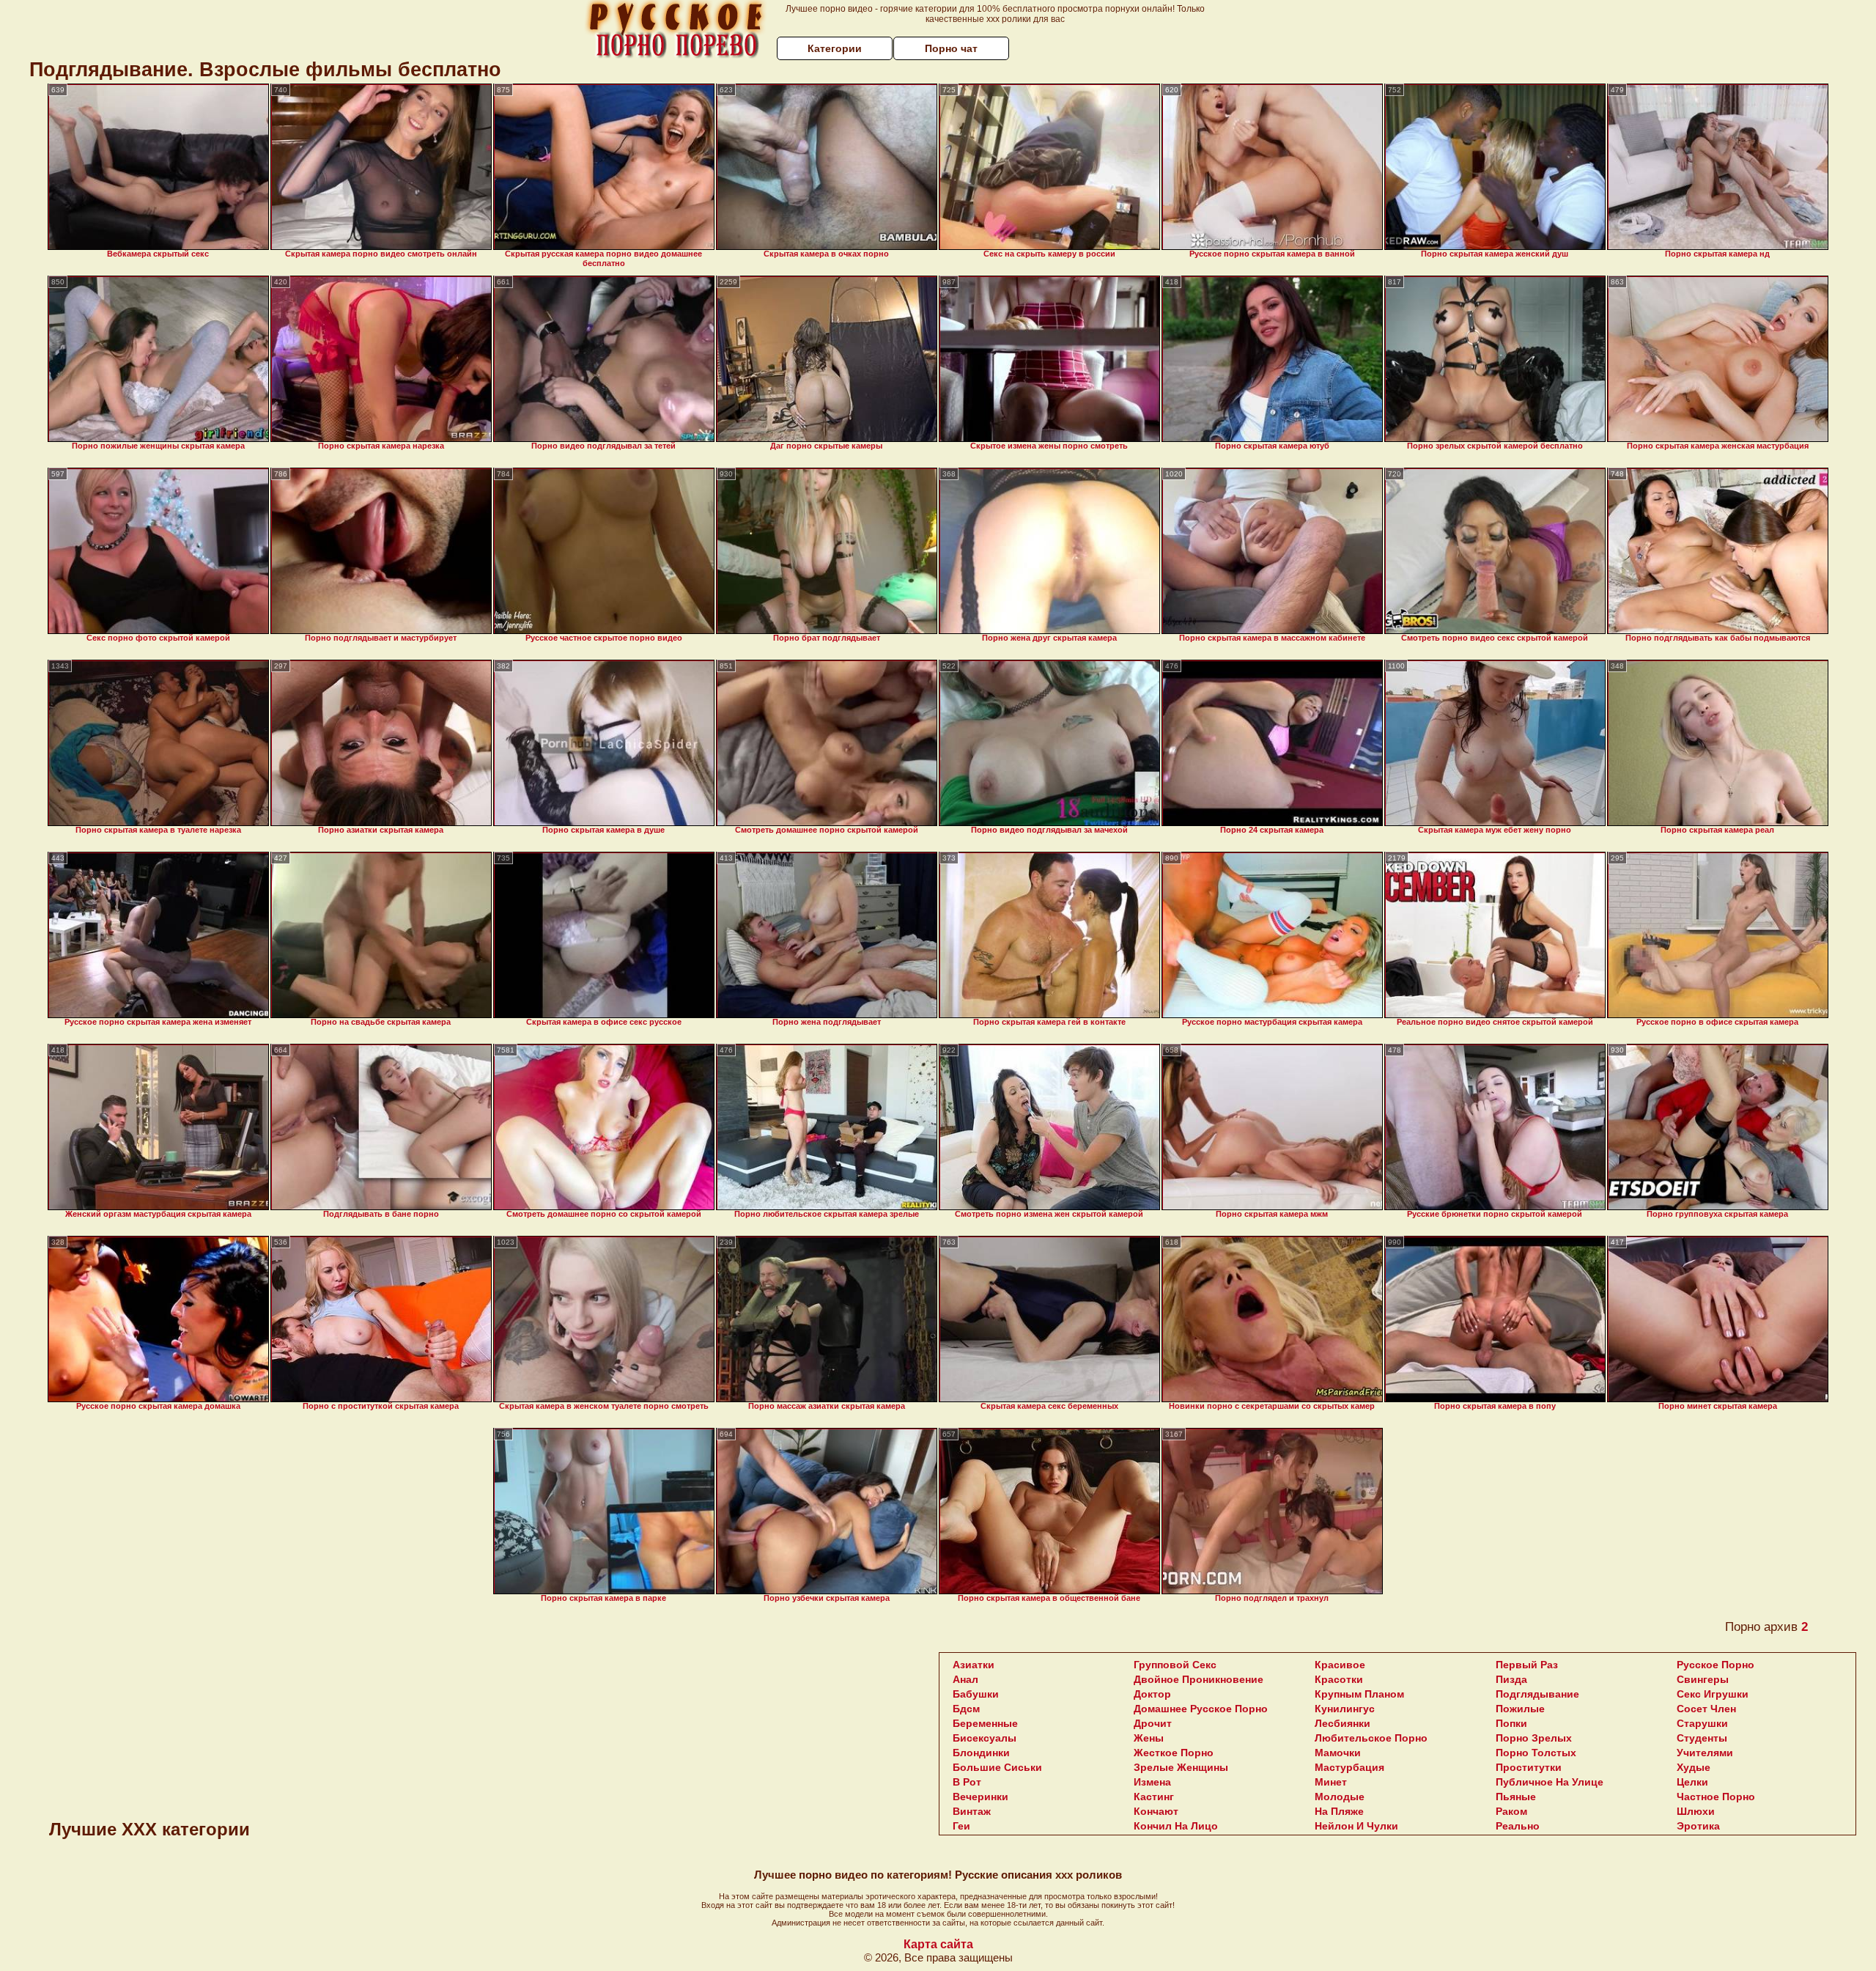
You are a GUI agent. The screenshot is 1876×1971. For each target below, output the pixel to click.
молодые (1340, 1797)
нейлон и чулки (1356, 1826)
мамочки (1338, 1753)
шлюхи (1696, 1811)
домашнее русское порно (1201, 1709)
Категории (835, 48)
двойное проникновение (1199, 1679)
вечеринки (981, 1797)
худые (1694, 1767)
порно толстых (1536, 1753)
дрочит (1153, 1723)
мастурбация (1349, 1767)
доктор (1152, 1694)
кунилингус (1345, 1709)
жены (1149, 1738)
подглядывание (1537, 1694)
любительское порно (1371, 1738)
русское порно (1716, 1665)
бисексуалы (985, 1738)
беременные (985, 1723)
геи (961, 1826)
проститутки (1529, 1767)
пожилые (1520, 1709)
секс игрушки (1713, 1694)
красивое (1340, 1665)
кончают (1156, 1811)
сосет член (1706, 1709)
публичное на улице (1550, 1782)
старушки (1702, 1723)
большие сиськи (997, 1767)
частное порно (1716, 1797)
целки (1692, 1782)
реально (1518, 1826)
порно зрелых (1534, 1738)
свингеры (1703, 1679)
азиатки (974, 1665)
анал (965, 1679)
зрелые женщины (1181, 1767)
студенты (1702, 1738)
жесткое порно (1174, 1753)
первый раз (1527, 1665)
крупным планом (1359, 1694)
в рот (967, 1782)
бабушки (976, 1694)
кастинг (1154, 1797)
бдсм (966, 1709)
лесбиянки (1343, 1723)
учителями (1705, 1753)
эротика (1698, 1826)
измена (1152, 1782)
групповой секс (1175, 1665)
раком (1511, 1811)
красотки (1339, 1679)
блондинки (981, 1753)
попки (1511, 1723)
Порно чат (951, 48)
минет (1331, 1782)
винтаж (972, 1811)
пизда (1511, 1679)
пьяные (1516, 1797)
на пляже (1339, 1811)
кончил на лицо (1176, 1826)
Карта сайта (938, 1944)
